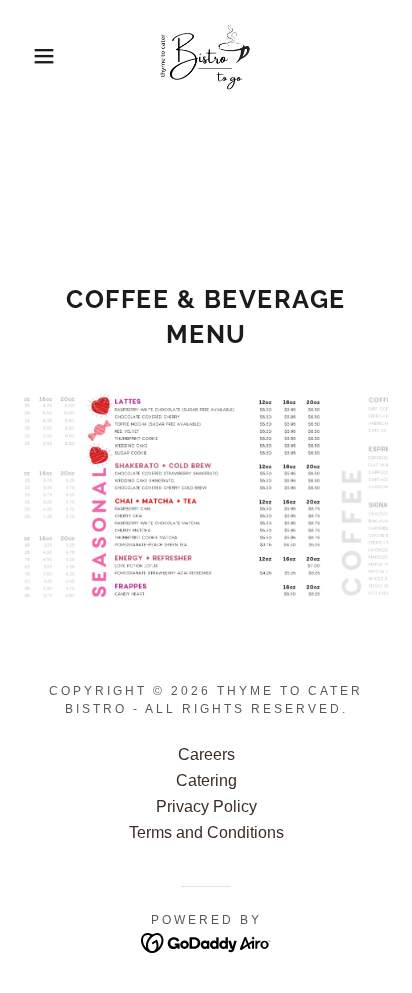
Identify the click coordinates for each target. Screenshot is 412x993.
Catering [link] (206, 780)
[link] (206, 56)
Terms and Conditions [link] (206, 832)
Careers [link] (206, 754)
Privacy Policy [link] (206, 806)
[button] (31, 56)
